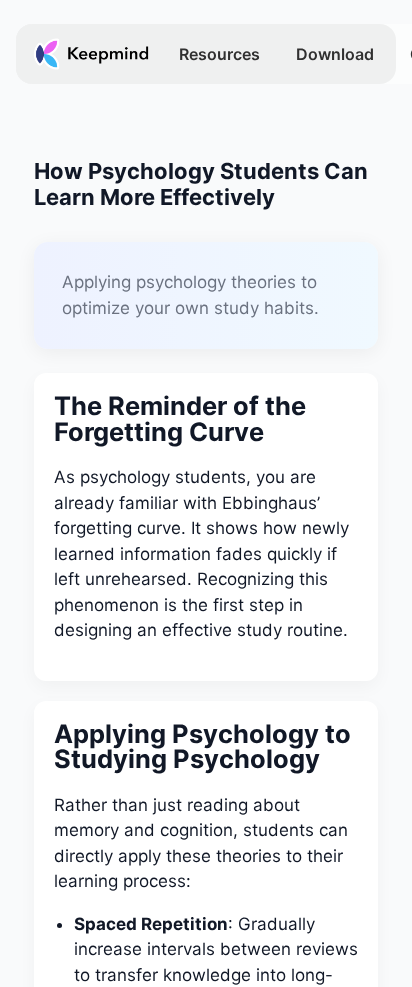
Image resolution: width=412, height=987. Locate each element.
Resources (219, 54)
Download (335, 54)
